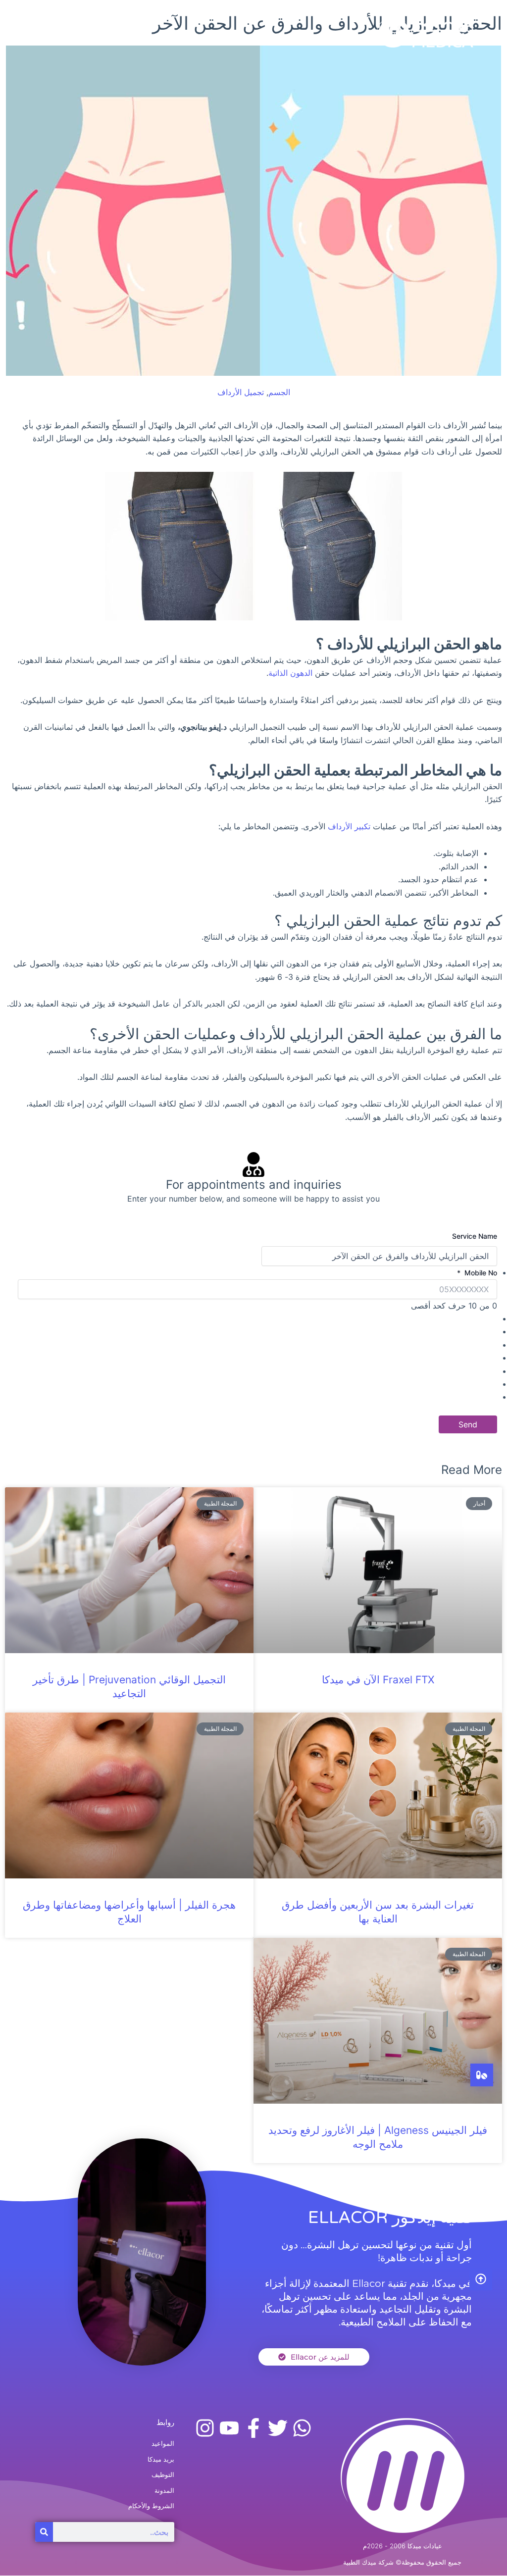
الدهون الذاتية (290, 673)
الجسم (279, 392)
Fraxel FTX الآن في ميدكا (378, 1680)
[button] (143, 32)
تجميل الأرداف (241, 392)
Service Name (475, 1236)
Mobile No (477, 1273)
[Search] (44, 2532)
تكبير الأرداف (349, 826)
